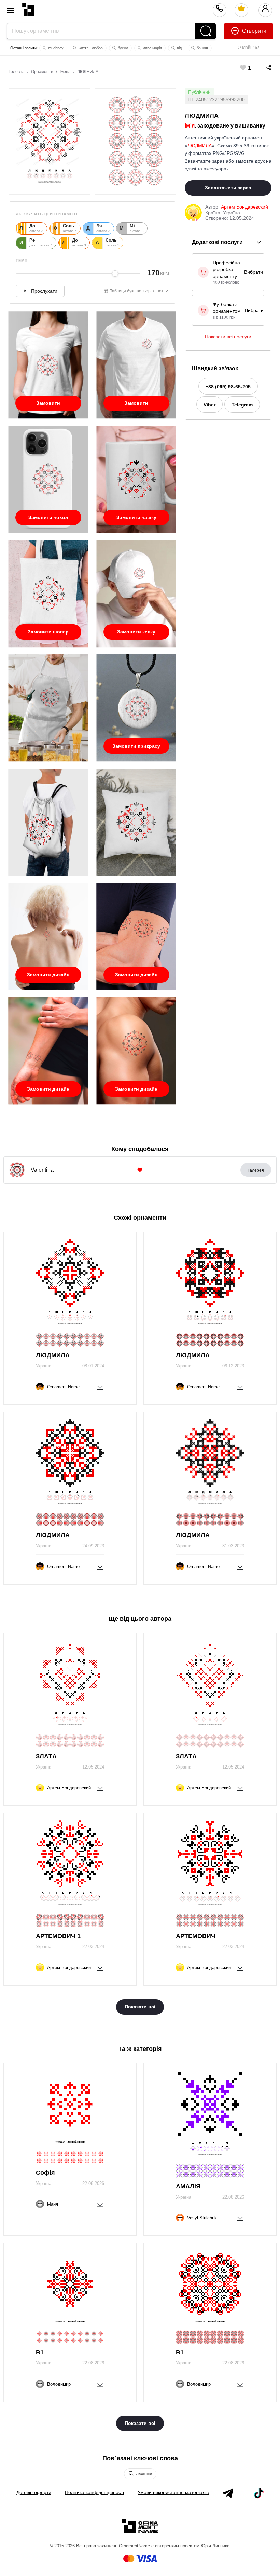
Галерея (256, 1170)
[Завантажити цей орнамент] (100, 1385)
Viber (209, 405)
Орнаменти (42, 72)
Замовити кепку (136, 632)
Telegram (242, 405)
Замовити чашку (136, 517)
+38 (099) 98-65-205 (228, 387)
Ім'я (190, 126)
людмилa (144, 2473)
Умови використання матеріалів (173, 2492)
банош (202, 48)
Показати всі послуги (228, 337)
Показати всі (140, 2007)
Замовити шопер (48, 632)
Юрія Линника (215, 2546)
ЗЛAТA (46, 1756)
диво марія (152, 48)
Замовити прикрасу (136, 746)
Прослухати (44, 291)
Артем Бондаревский (244, 207)
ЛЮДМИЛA (88, 72)
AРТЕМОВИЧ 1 (58, 1936)
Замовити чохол (48, 517)
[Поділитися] (262, 68)
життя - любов (90, 48)
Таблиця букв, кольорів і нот (137, 291)
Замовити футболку (48, 406)
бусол (122, 48)
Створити (254, 31)
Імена (65, 72)
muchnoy (55, 48)
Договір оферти (34, 2492)
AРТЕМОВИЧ (196, 1936)
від (179, 48)
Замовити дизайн (48, 975)
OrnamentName (134, 2546)
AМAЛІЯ (188, 2186)
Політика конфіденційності (94, 2492)
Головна (17, 72)
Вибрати (254, 272)
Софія (45, 2173)
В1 (40, 2352)
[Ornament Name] (28, 8)
